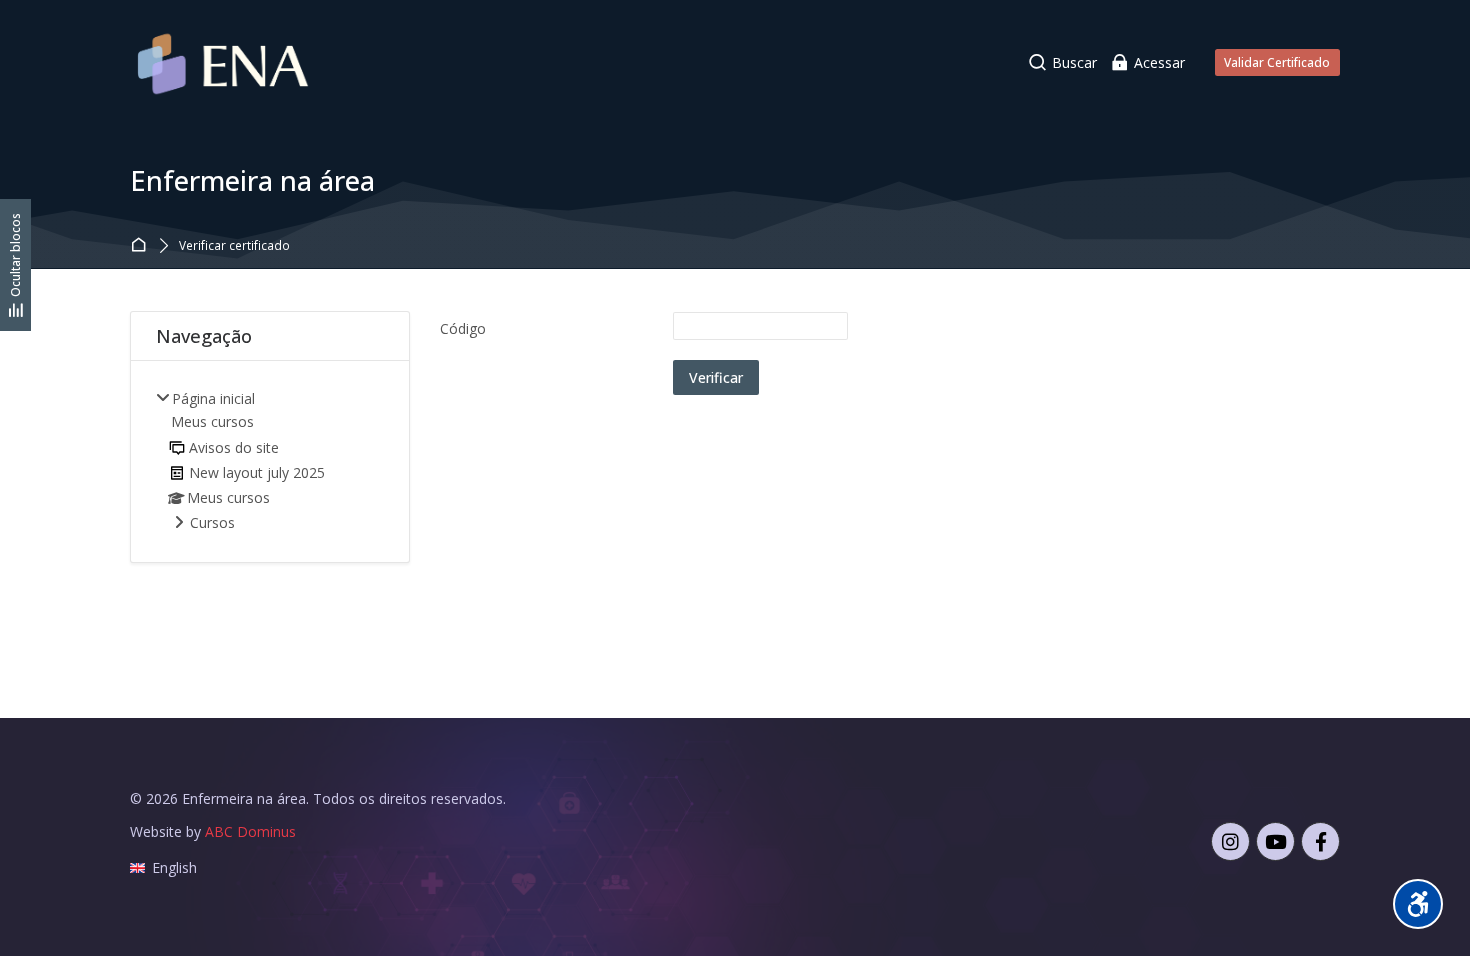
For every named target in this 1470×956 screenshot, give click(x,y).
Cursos (212, 522)
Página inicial (141, 246)
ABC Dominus (250, 831)
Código (463, 328)
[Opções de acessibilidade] (1418, 904)
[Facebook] (1320, 841)
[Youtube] (1275, 841)
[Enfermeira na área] (224, 62)
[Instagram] (1230, 841)
